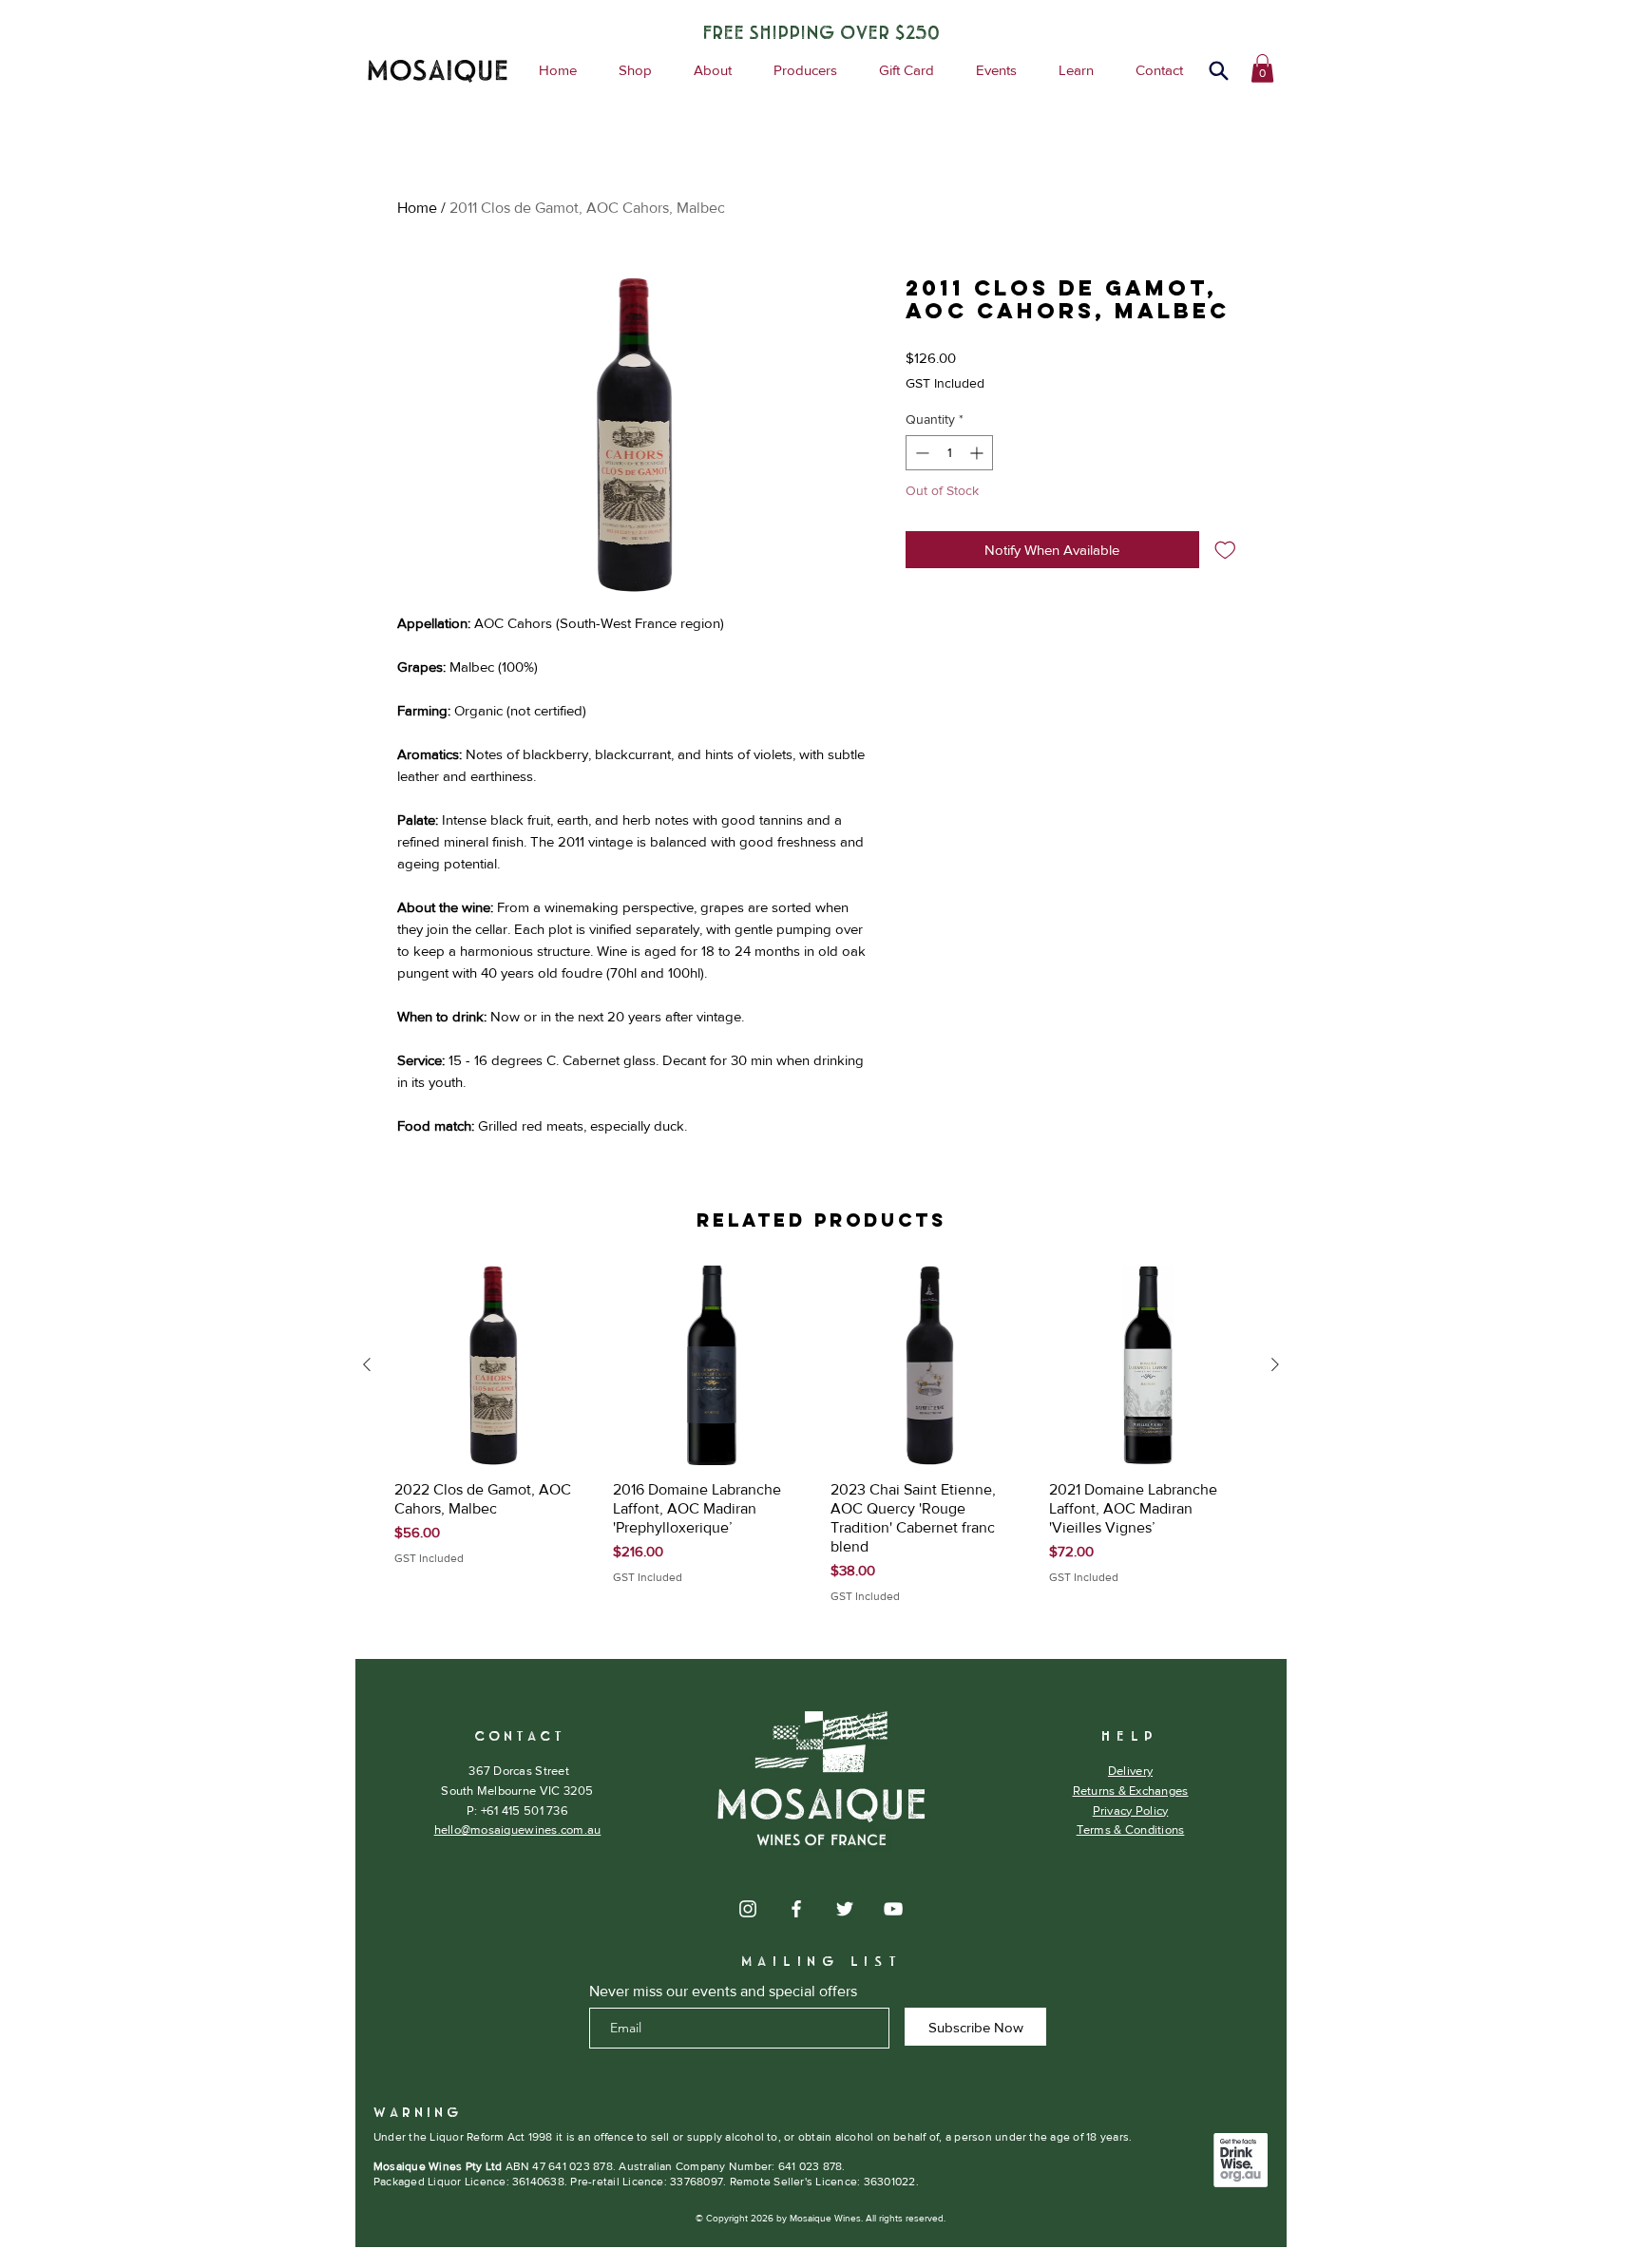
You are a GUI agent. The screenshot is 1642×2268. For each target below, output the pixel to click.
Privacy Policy (1131, 1811)
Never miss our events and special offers (723, 1992)
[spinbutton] (949, 453)
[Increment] (978, 453)
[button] (1262, 68)
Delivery (1130, 1771)
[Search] (1219, 70)
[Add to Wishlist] (1225, 550)
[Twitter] (845, 1909)
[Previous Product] (367, 1364)
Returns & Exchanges (1131, 1791)
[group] (821, 1435)
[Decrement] (920, 453)
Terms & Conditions (1131, 1830)
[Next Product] (1275, 1364)
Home (417, 208)
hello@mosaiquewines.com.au (518, 1830)
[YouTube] (893, 1909)
